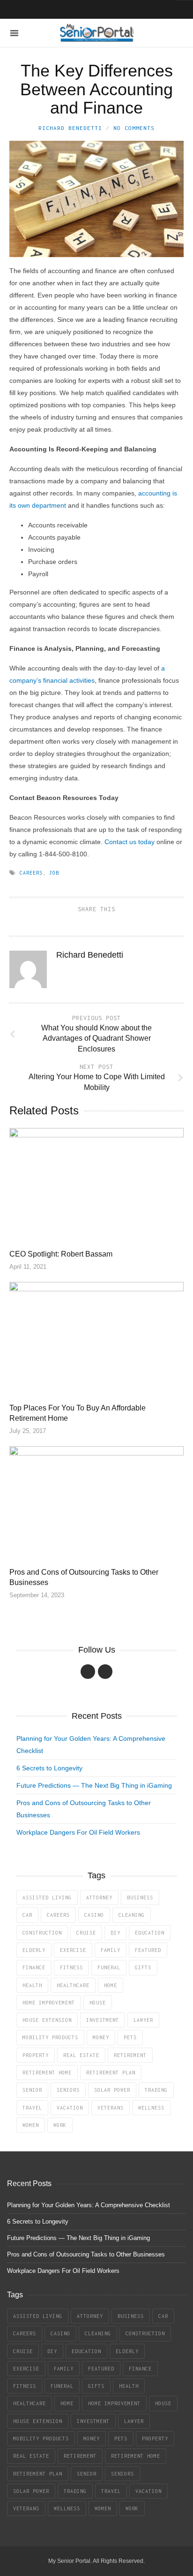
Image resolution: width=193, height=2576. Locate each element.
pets (130, 2037)
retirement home (47, 2073)
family (111, 1950)
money (101, 2037)
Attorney (99, 1898)
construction (42, 1933)
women (31, 2125)
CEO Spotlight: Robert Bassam (61, 1254)
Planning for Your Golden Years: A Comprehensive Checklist (89, 2205)
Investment (103, 2020)
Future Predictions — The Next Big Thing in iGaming (94, 1785)
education (150, 1933)
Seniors (68, 2090)
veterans (111, 2108)
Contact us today (130, 842)
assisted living (47, 1898)
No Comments (134, 128)
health (32, 1985)
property (36, 2055)
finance (34, 1967)
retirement (130, 2055)
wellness (151, 2108)
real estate (81, 2055)
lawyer (143, 2020)
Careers (31, 873)
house (98, 2003)
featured (148, 1950)
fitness (71, 1967)
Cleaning (132, 1915)
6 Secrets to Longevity (49, 1768)
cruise (86, 1933)
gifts (143, 1967)
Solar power (112, 2090)
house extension (47, 2020)
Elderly (34, 1950)
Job (54, 873)
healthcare (73, 1985)
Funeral (109, 1967)
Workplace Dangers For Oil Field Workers (78, 1832)
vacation (70, 2108)
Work (60, 2125)
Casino (94, 1915)
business (140, 1898)
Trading (156, 2090)
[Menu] (14, 33)
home (111, 1985)
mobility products (50, 2037)
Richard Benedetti (70, 128)
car (27, 1915)
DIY (115, 1933)
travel (32, 2108)
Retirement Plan (111, 2073)
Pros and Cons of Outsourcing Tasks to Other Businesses (86, 2254)
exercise (73, 1950)
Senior (32, 2090)
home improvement (49, 2003)
